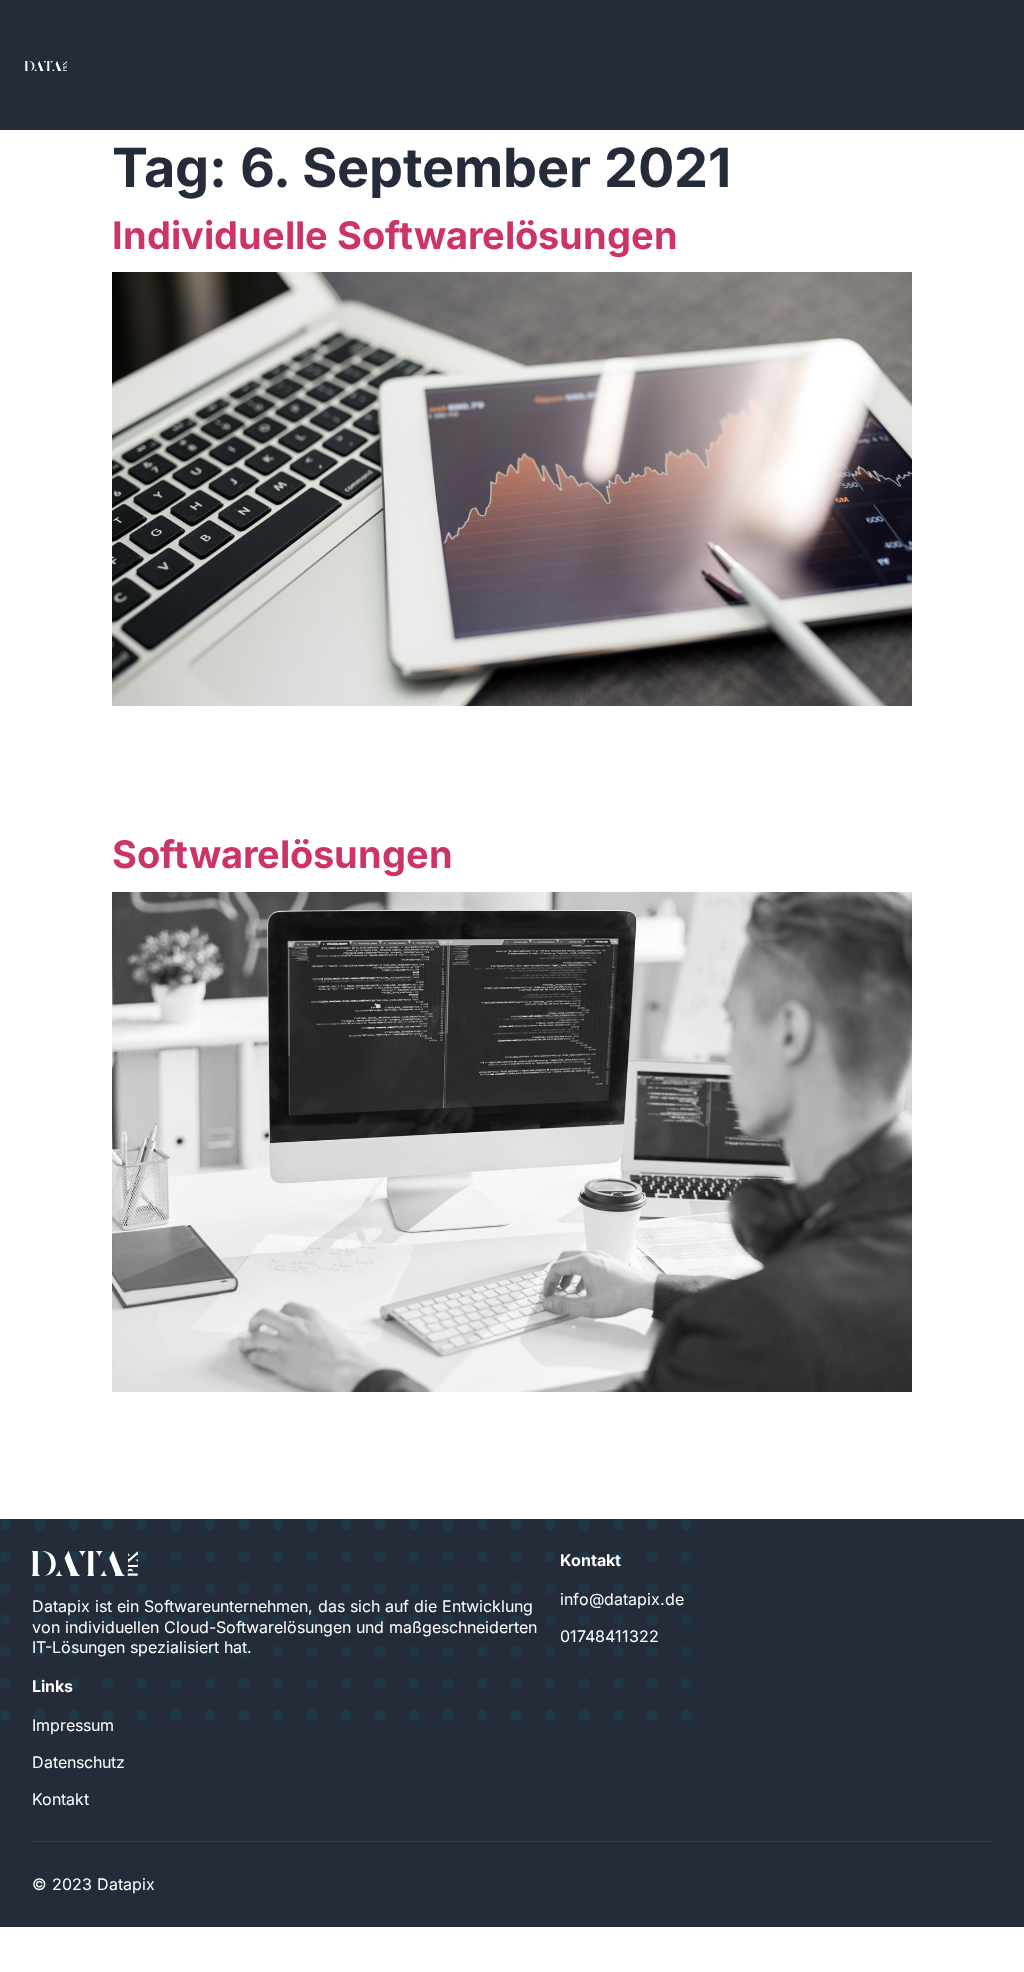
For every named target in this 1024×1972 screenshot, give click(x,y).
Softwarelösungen (282, 854)
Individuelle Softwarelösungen (395, 235)
